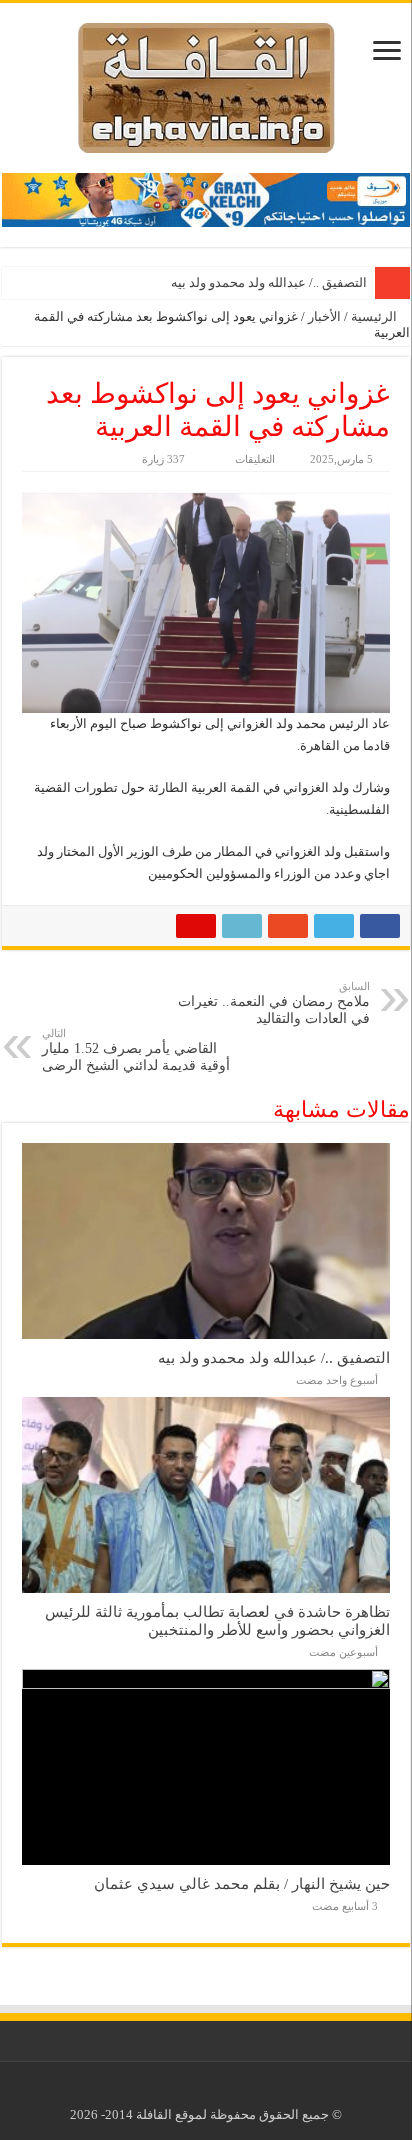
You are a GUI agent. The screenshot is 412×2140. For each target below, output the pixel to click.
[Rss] (221, 2091)
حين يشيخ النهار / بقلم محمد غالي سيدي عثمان (242, 1883)
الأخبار (324, 316)
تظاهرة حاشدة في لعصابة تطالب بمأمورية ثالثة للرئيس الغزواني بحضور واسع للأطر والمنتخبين (217, 1620)
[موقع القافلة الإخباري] (206, 83)
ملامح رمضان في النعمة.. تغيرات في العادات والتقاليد (274, 1003)
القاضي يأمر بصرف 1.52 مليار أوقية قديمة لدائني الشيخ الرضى (136, 1050)
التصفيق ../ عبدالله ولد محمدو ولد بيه (269, 282)
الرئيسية (375, 316)
